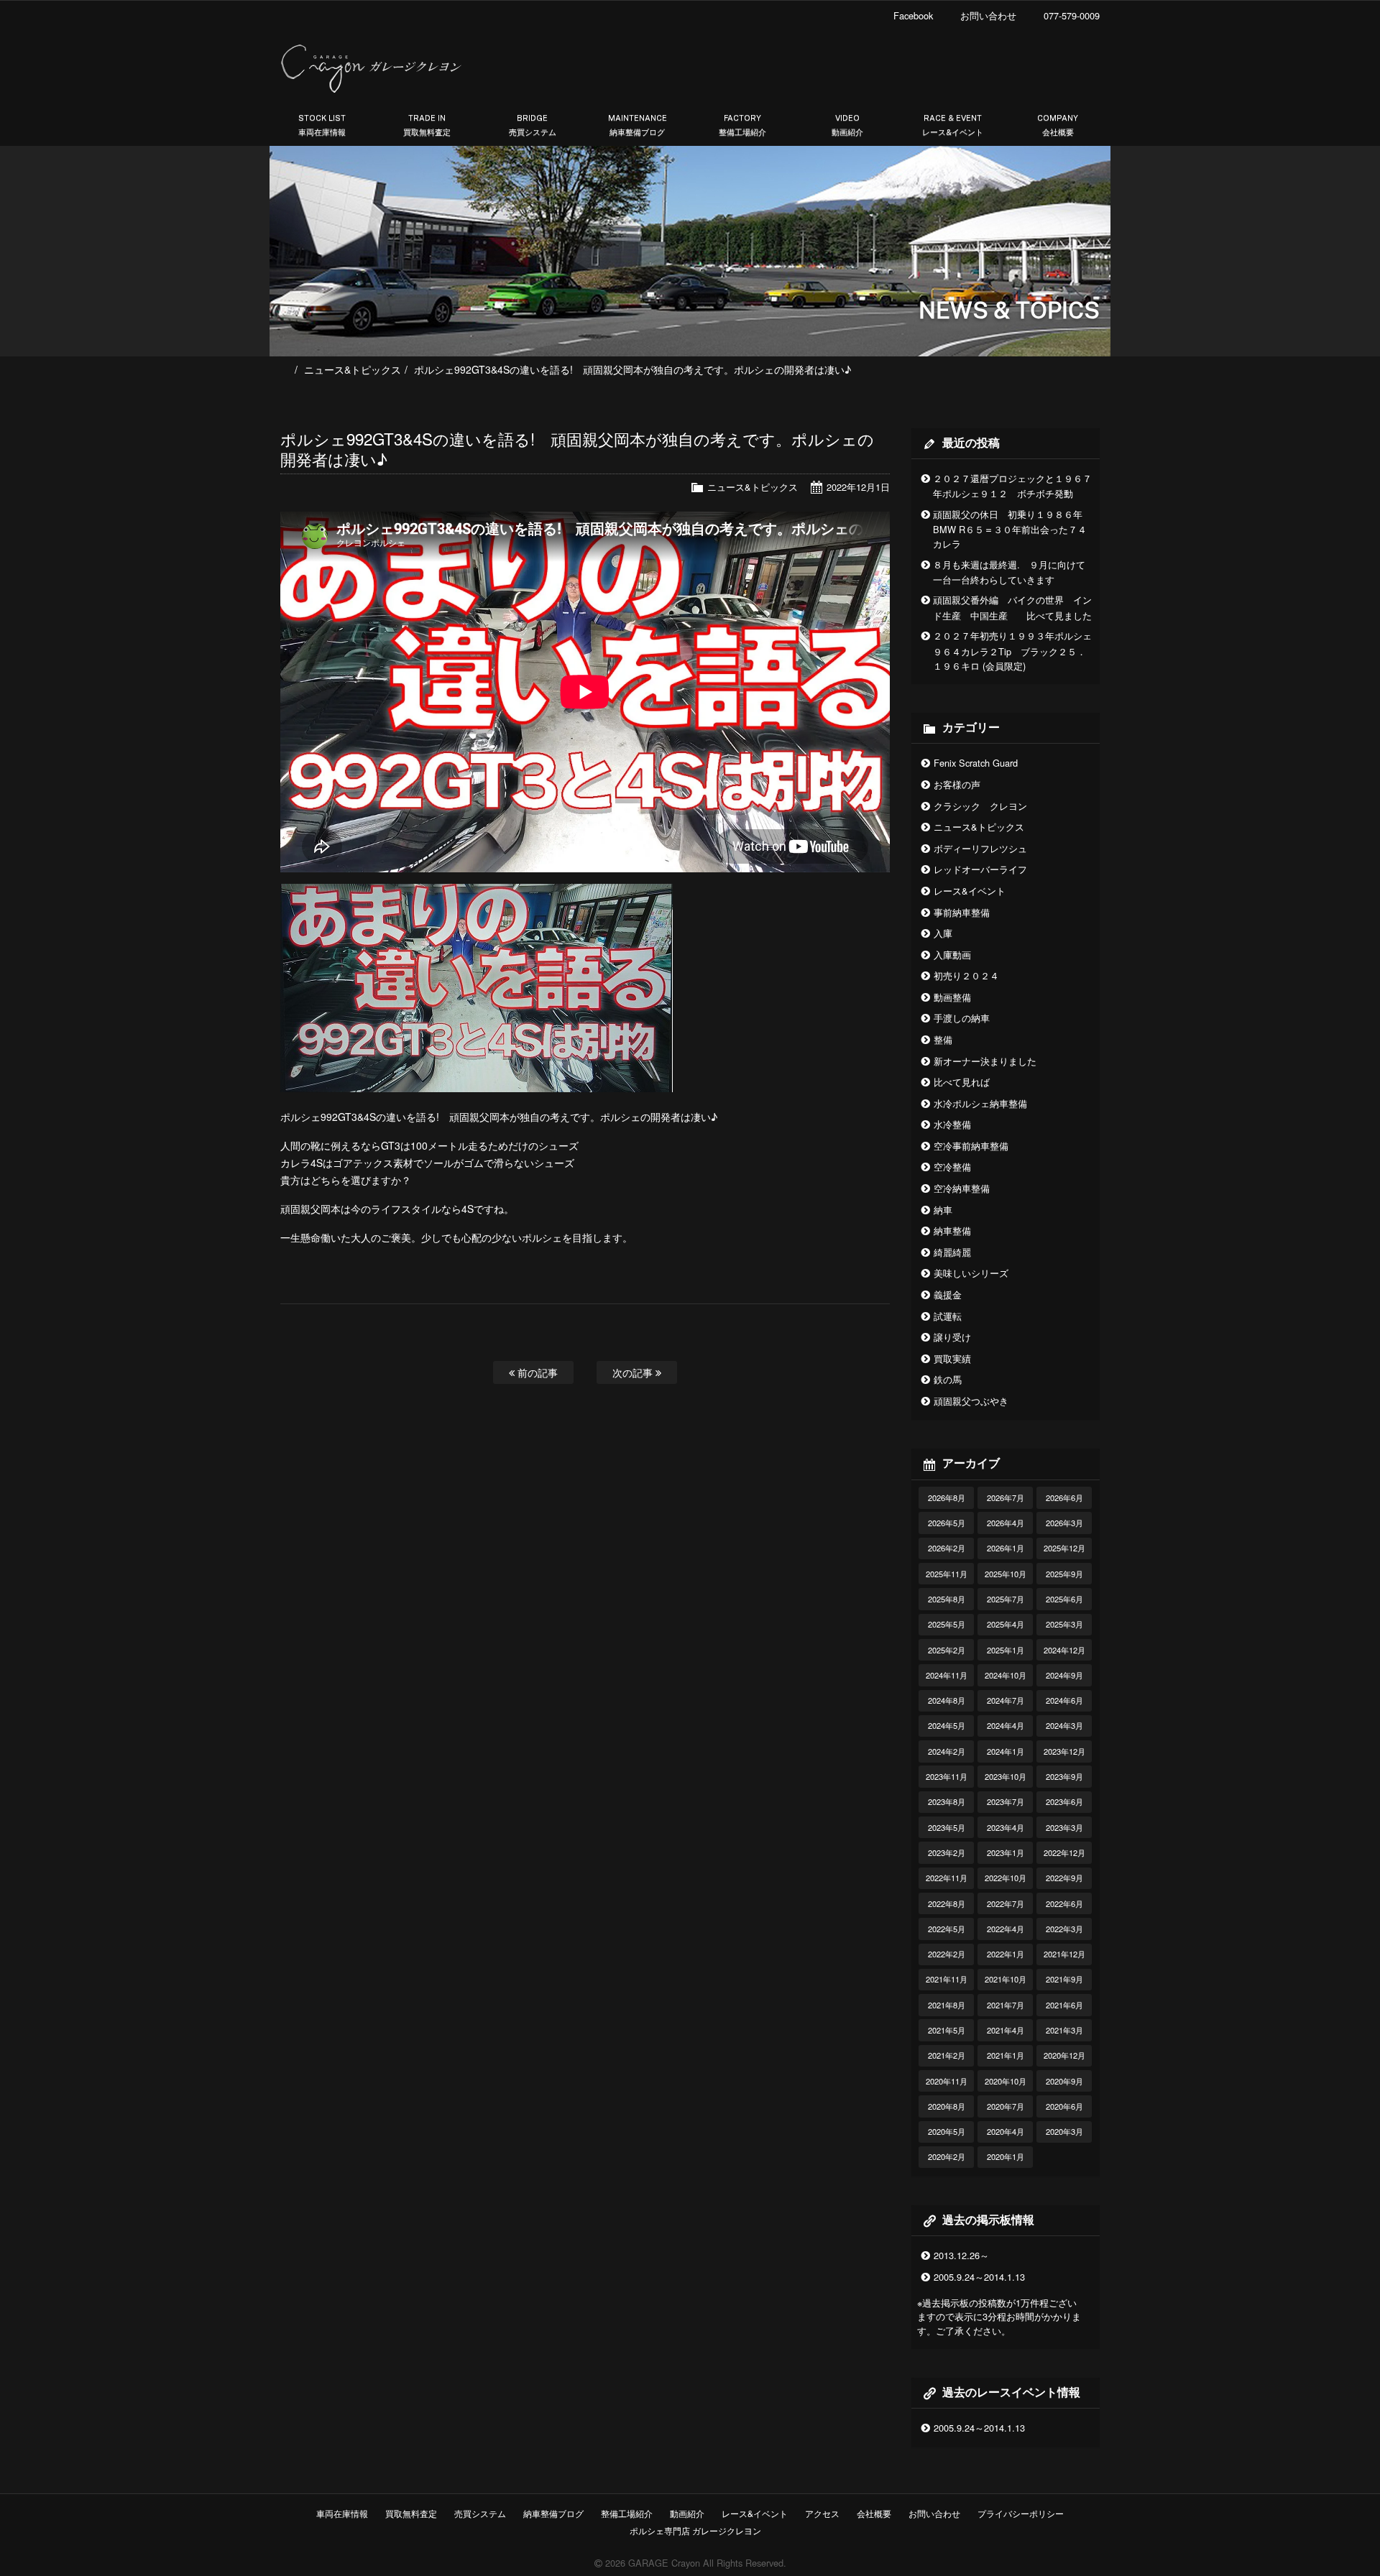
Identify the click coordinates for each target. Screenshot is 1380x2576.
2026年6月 (1064, 1497)
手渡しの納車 (962, 1018)
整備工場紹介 (627, 2513)
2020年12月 (1064, 2055)
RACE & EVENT (953, 125)
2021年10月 (1006, 1979)
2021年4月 (1006, 2030)
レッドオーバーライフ (980, 869)
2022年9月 (1064, 1878)
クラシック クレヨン (980, 806)
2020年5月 (947, 2131)
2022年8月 (947, 1903)
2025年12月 (1064, 1548)
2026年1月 (1006, 1548)
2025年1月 (1006, 1650)
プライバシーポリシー (1021, 2513)
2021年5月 (947, 2030)
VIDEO (847, 125)
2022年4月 (1006, 1929)
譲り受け (952, 1337)
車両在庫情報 (342, 2513)
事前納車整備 (962, 912)
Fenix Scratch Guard (976, 763)
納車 (943, 1210)
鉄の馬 (948, 1379)
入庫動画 (952, 955)
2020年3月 (1064, 2131)
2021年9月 (1064, 1979)
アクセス (822, 2513)
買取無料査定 (411, 2513)
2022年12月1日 (858, 487)
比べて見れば (962, 1082)
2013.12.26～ (961, 2255)
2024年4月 (1006, 1725)
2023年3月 (1064, 1827)
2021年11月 (947, 1979)
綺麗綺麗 (952, 1252)
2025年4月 (1006, 1624)
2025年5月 (947, 1624)
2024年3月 (1064, 1725)
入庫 (943, 933)
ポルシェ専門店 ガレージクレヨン (693, 2530)
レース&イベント (970, 891)
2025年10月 (1006, 1574)
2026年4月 (1006, 1523)
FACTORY (742, 125)
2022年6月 (1064, 1903)
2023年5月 (947, 1827)
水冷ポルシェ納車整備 (980, 1103)
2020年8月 (947, 2106)
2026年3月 (1064, 1523)
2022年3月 (1064, 1929)
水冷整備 (952, 1124)
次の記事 (634, 1372)
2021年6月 (1064, 2005)
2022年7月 (1006, 1903)
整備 (943, 1039)
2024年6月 (1064, 1700)
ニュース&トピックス (353, 369)
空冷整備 (952, 1167)
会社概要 (874, 2513)
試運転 (948, 1316)
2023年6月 (1064, 1801)
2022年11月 (947, 1878)
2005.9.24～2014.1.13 (979, 2277)
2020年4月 (1006, 2131)
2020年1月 (1006, 2156)
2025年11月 (947, 1574)
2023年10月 (1006, 1776)
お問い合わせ (934, 2513)
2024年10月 (1006, 1675)
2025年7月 (1006, 1599)
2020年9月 (1064, 2081)
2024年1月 (1006, 1751)
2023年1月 (1006, 1852)
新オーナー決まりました (985, 1061)
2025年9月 (1064, 1574)
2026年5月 (947, 1523)
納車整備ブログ (553, 2513)
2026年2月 (947, 1548)
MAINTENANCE (638, 125)
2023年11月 (947, 1776)
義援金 (948, 1294)
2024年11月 (947, 1675)
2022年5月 (947, 1929)
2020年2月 (947, 2156)
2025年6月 (1064, 1599)
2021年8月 (947, 2005)
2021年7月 (1006, 2005)
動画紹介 (687, 2513)
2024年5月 (947, 1725)
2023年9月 (1064, 1776)
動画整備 (952, 997)
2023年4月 (1006, 1827)
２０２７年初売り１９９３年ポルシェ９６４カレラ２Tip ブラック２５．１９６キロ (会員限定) (1012, 651)
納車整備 (952, 1231)
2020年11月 (947, 2081)
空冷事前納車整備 (971, 1146)
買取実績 (952, 1358)
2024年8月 (947, 1700)
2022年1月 (1006, 1954)
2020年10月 (1006, 2081)
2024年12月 (1064, 1650)
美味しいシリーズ (971, 1273)
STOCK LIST (322, 125)
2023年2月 (947, 1852)
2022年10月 (1006, 1878)
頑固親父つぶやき (971, 1401)
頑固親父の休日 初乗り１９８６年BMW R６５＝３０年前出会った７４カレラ (1010, 529)
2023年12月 (1064, 1751)
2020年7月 (1006, 2106)
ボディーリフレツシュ (980, 848)
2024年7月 (1006, 1700)
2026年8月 (947, 1497)
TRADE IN (427, 125)
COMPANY (1058, 125)
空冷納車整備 (962, 1188)
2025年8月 (947, 1599)
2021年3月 (1064, 2030)
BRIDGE (533, 125)
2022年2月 (947, 1954)
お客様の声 (957, 784)
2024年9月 (1064, 1675)
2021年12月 (1064, 1954)
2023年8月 (947, 1801)
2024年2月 (947, 1751)
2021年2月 (947, 2055)
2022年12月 (1064, 1852)
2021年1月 (1006, 2055)
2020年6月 (1064, 2106)
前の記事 (536, 1372)
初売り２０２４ (966, 975)
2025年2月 (947, 1650)
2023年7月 (1006, 1801)
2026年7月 (1006, 1497)
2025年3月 (1064, 1624)
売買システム (480, 2513)
